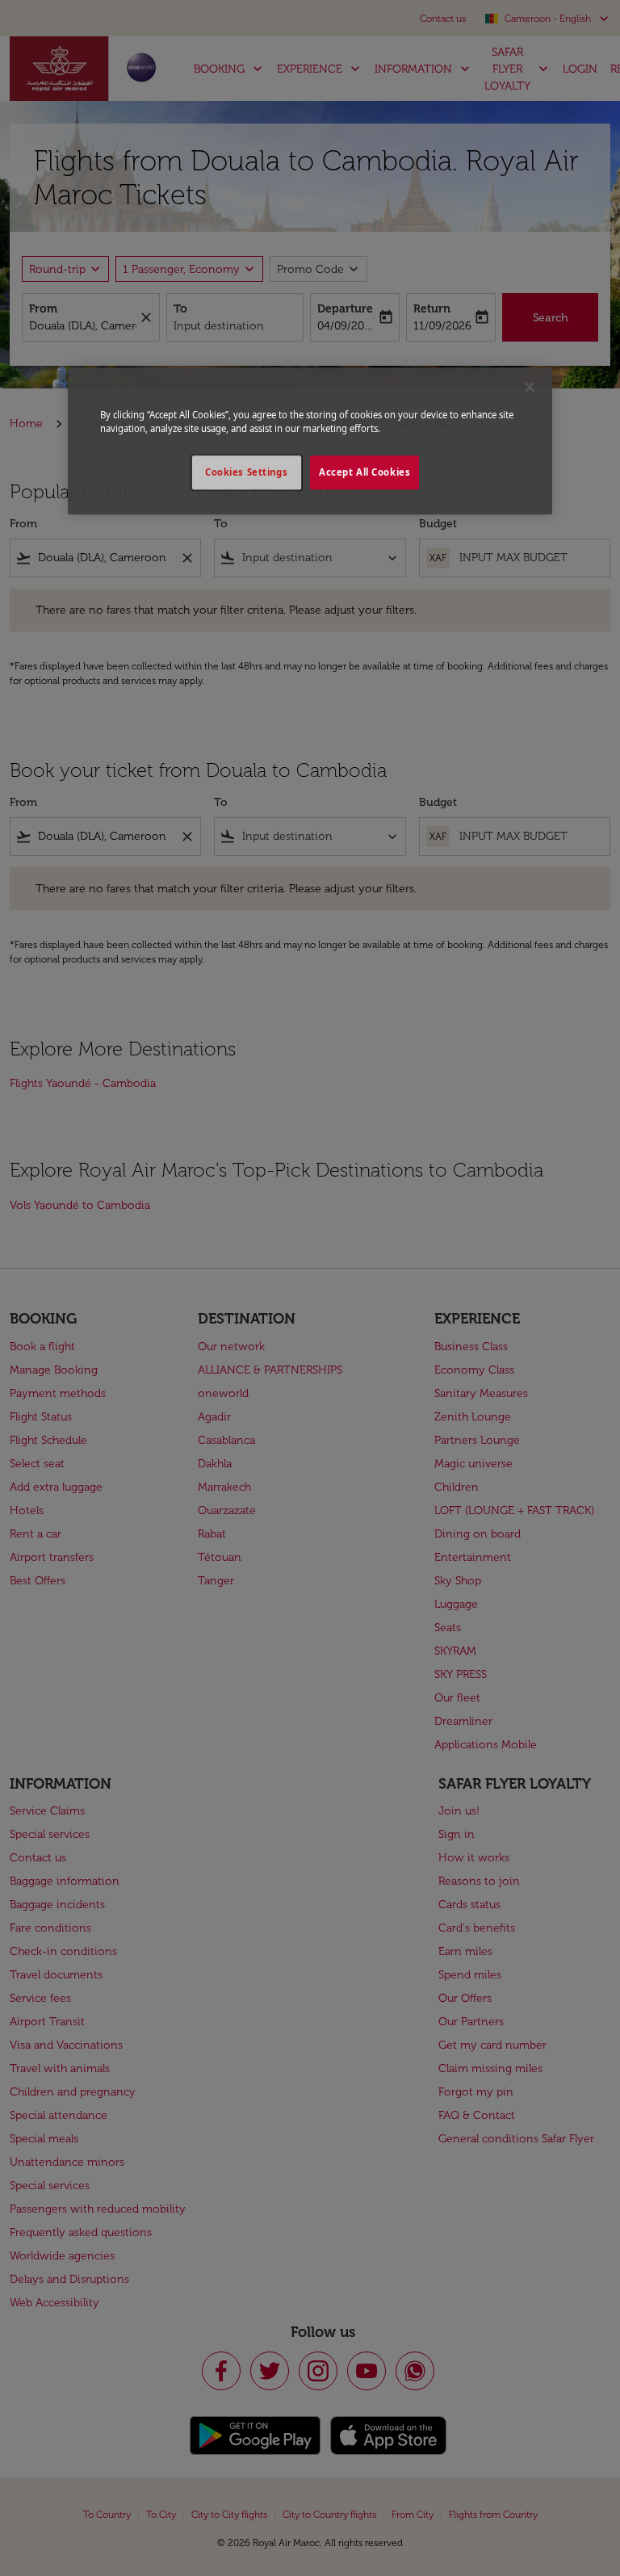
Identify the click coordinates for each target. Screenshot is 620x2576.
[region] (310, 441)
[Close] (530, 387)
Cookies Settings (246, 472)
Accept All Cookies (364, 472)
